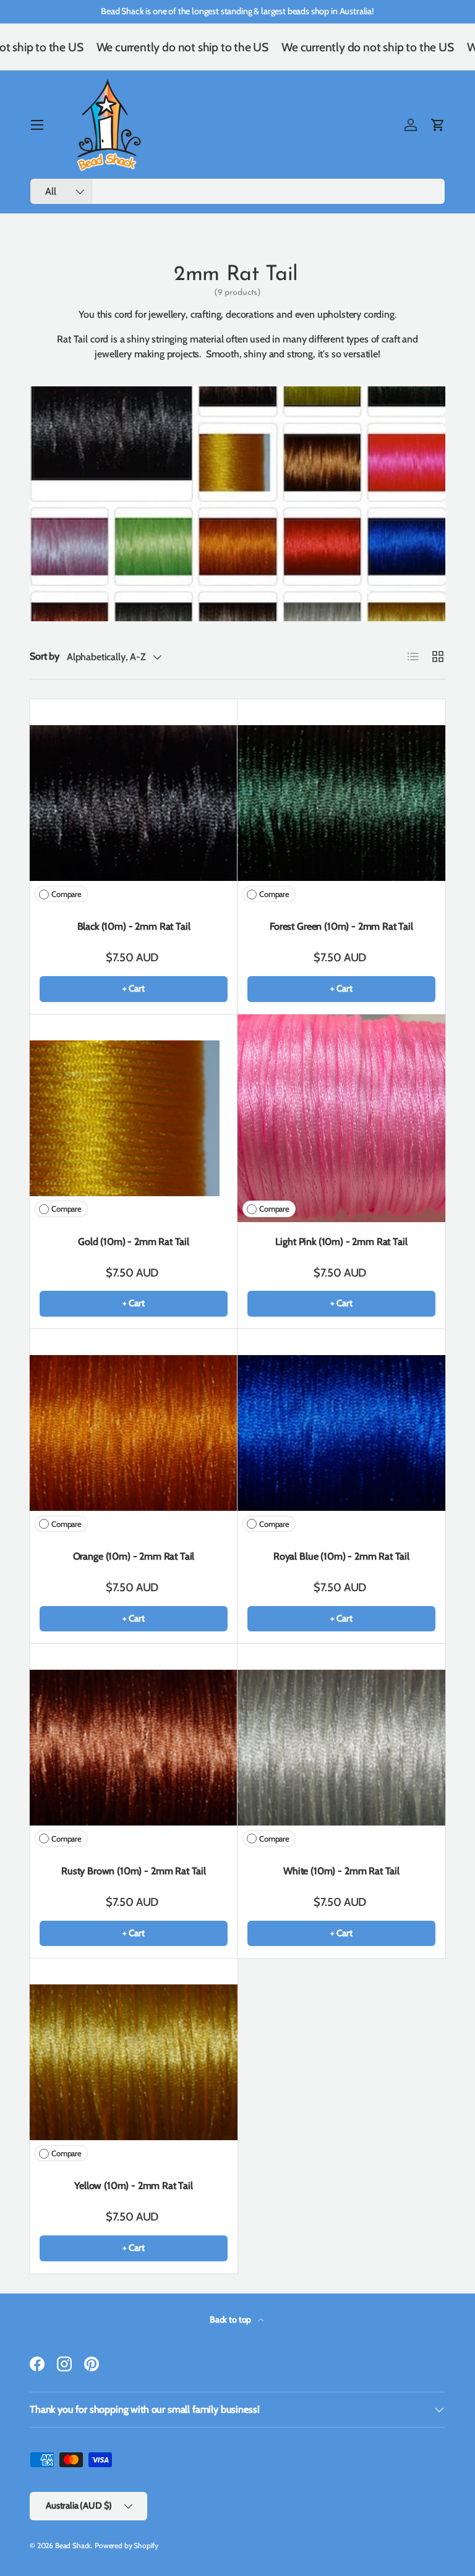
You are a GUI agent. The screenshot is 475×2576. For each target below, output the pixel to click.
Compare (66, 894)
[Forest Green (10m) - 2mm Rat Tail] (341, 803)
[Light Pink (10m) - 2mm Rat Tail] (341, 1118)
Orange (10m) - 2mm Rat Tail (134, 1556)
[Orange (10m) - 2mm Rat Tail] (134, 1433)
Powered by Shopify (126, 2545)
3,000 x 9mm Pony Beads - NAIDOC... (366, 2535)
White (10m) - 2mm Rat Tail (341, 1871)
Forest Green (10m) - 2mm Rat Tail (341, 926)
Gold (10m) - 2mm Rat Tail (134, 1242)
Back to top (231, 2319)
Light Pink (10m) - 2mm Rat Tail (341, 1242)
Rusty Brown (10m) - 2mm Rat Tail (134, 1871)
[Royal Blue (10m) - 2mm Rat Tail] (341, 1433)
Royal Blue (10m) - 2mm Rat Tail (341, 1556)
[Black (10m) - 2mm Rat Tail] (134, 803)
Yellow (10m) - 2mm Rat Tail (134, 2186)
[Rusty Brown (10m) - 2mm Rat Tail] (134, 1748)
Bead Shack (73, 2545)
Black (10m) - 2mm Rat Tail (134, 926)
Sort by (45, 656)
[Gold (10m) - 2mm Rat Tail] (134, 1118)
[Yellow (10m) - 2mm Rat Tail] (134, 2062)
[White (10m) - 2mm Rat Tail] (341, 1748)
